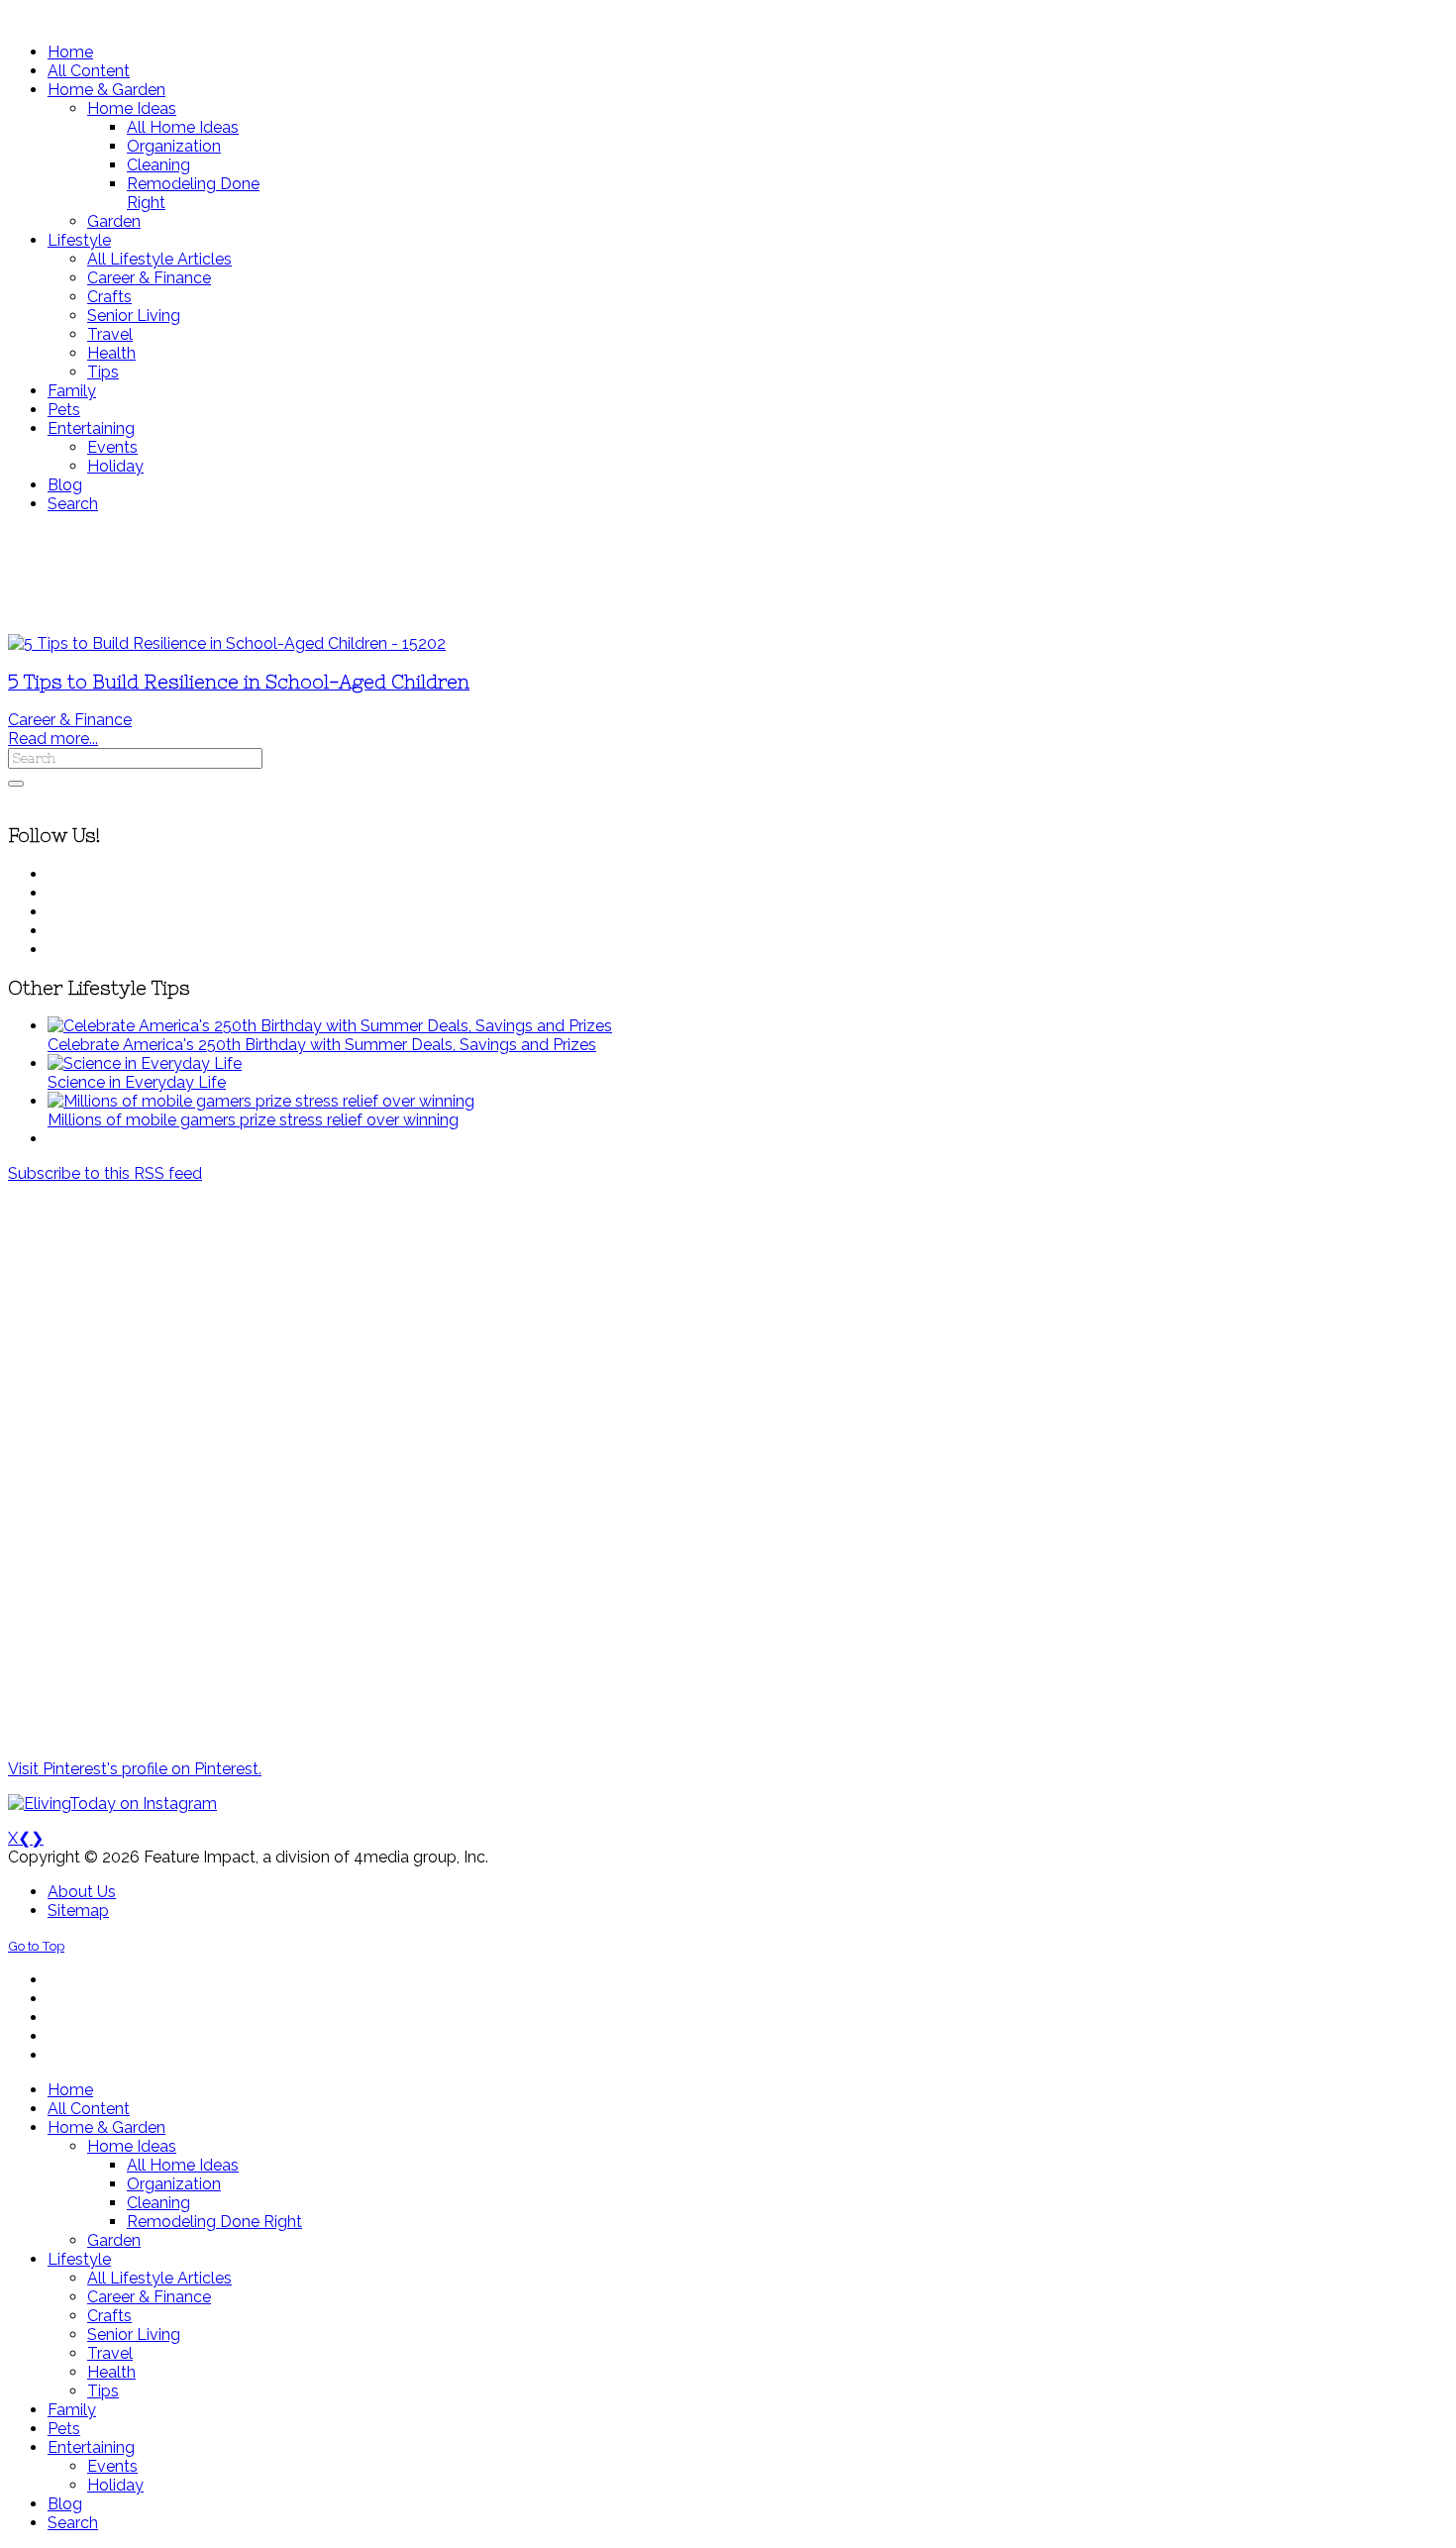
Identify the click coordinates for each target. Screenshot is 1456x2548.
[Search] (16, 784)
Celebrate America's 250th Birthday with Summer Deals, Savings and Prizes (322, 1045)
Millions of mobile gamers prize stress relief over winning (253, 1120)
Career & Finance (70, 720)
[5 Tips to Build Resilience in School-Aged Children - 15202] (227, 643)
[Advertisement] (587, 574)
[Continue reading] (330, 1026)
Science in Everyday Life (137, 1082)
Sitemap (78, 1911)
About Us (82, 1892)
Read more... (53, 739)
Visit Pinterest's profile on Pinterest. (135, 1769)
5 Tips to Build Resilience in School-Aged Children (239, 682)
